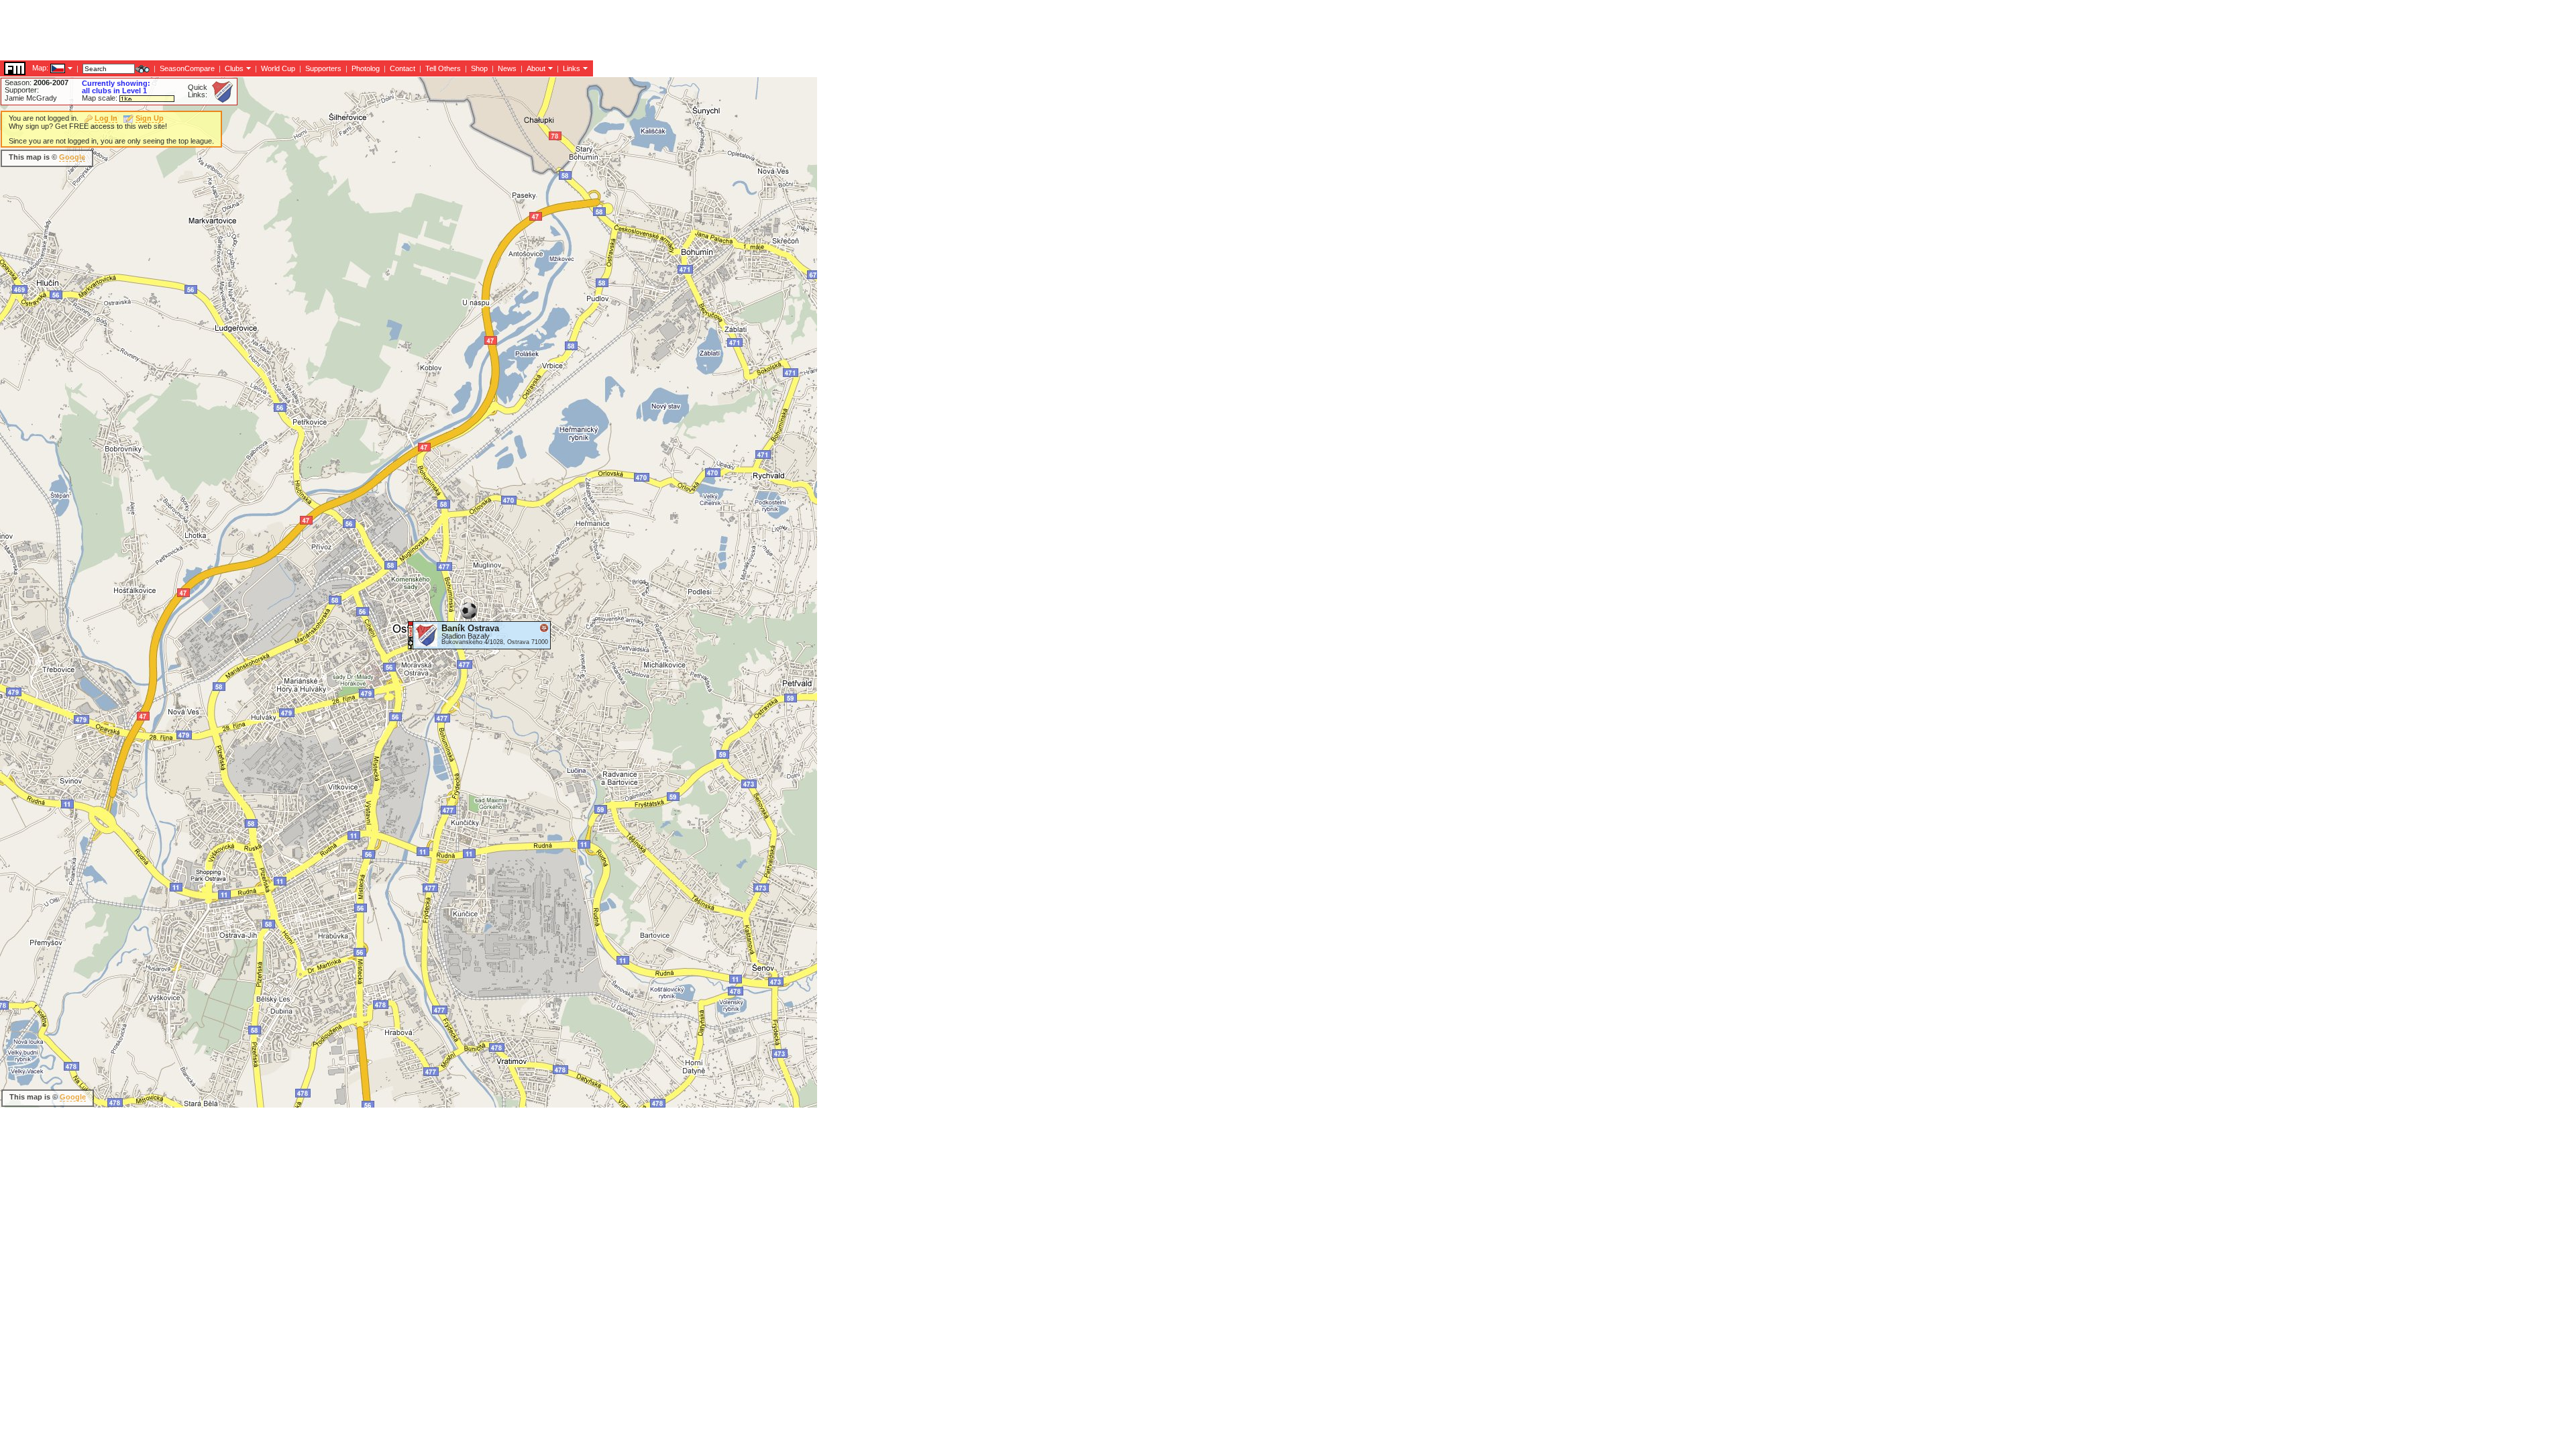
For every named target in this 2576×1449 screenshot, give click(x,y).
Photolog (366, 68)
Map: (40, 68)
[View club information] (247, 68)
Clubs (234, 68)
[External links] (584, 68)
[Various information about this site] (549, 68)
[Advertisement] (244, 30)
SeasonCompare (187, 68)
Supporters (323, 68)
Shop (479, 68)
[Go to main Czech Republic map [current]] (49, 68)
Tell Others (443, 68)
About (536, 68)
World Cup (278, 68)
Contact (402, 68)
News (507, 68)
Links (572, 68)
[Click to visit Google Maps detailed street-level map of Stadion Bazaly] (411, 635)
